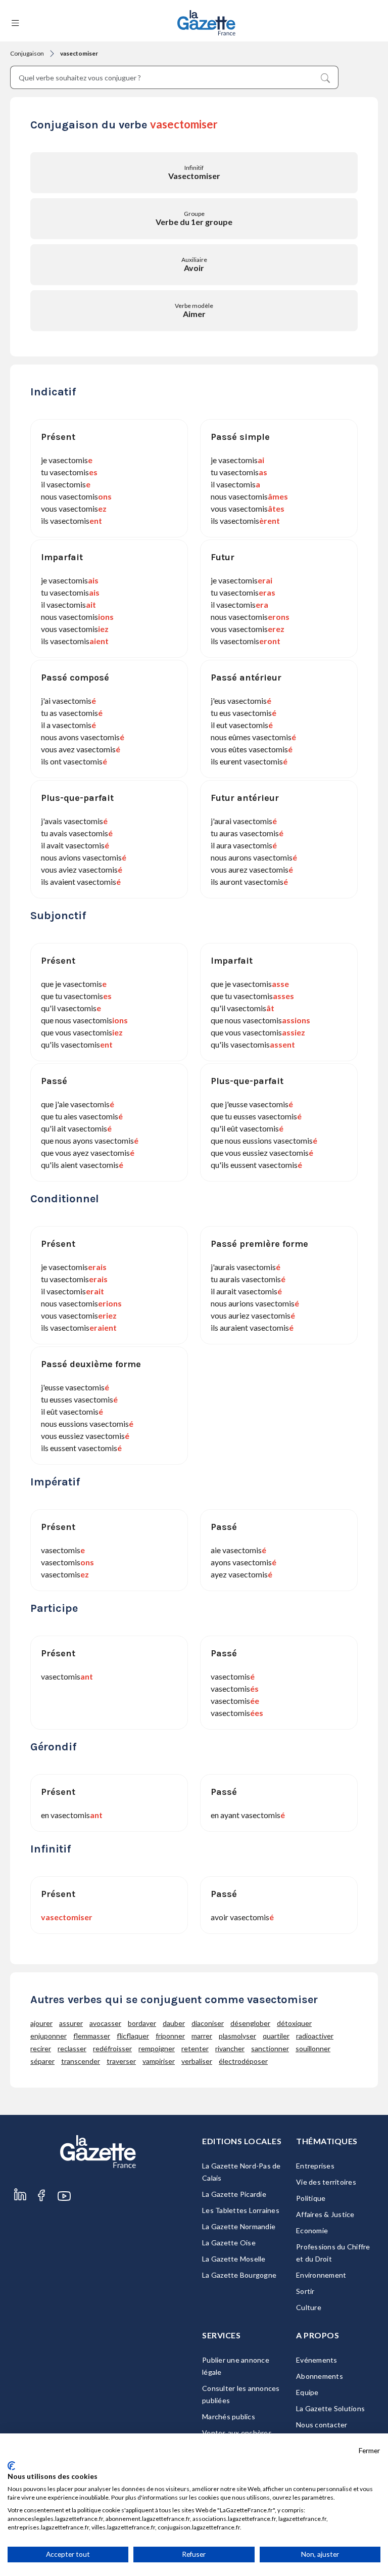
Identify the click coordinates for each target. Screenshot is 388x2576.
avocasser (105, 2023)
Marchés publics (229, 2416)
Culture (309, 2307)
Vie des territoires (326, 2182)
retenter (195, 2048)
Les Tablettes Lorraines (241, 2210)
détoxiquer (294, 2023)
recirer (41, 2048)
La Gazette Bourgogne (239, 2275)
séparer (42, 2061)
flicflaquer (133, 2036)
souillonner (313, 2048)
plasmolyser (237, 2036)
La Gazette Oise (229, 2243)
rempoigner (157, 2048)
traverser (121, 2061)
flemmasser (92, 2036)
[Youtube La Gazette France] (64, 2206)
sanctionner (270, 2048)
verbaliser (197, 2061)
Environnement (321, 2275)
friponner (170, 2036)
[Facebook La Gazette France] (41, 2206)
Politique (311, 2198)
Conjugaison (27, 53)
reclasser (72, 2048)
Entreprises (315, 2166)
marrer (202, 2036)
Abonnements (320, 2376)
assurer (71, 2023)
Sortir (305, 2291)
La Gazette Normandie (239, 2226)
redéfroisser (112, 2048)
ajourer (41, 2023)
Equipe (307, 2392)
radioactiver (315, 2036)
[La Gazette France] (206, 23)
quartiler (276, 2036)
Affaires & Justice (325, 2214)
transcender (81, 2061)
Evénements (317, 2360)
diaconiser (208, 2023)
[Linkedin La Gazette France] (20, 2206)
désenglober (250, 2023)
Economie (312, 2230)
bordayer (142, 2023)
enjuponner (48, 2036)
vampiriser (159, 2061)
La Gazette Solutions (330, 2408)
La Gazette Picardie (234, 2194)
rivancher (230, 2048)
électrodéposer (243, 2061)
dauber (174, 2023)
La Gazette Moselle (234, 2259)
